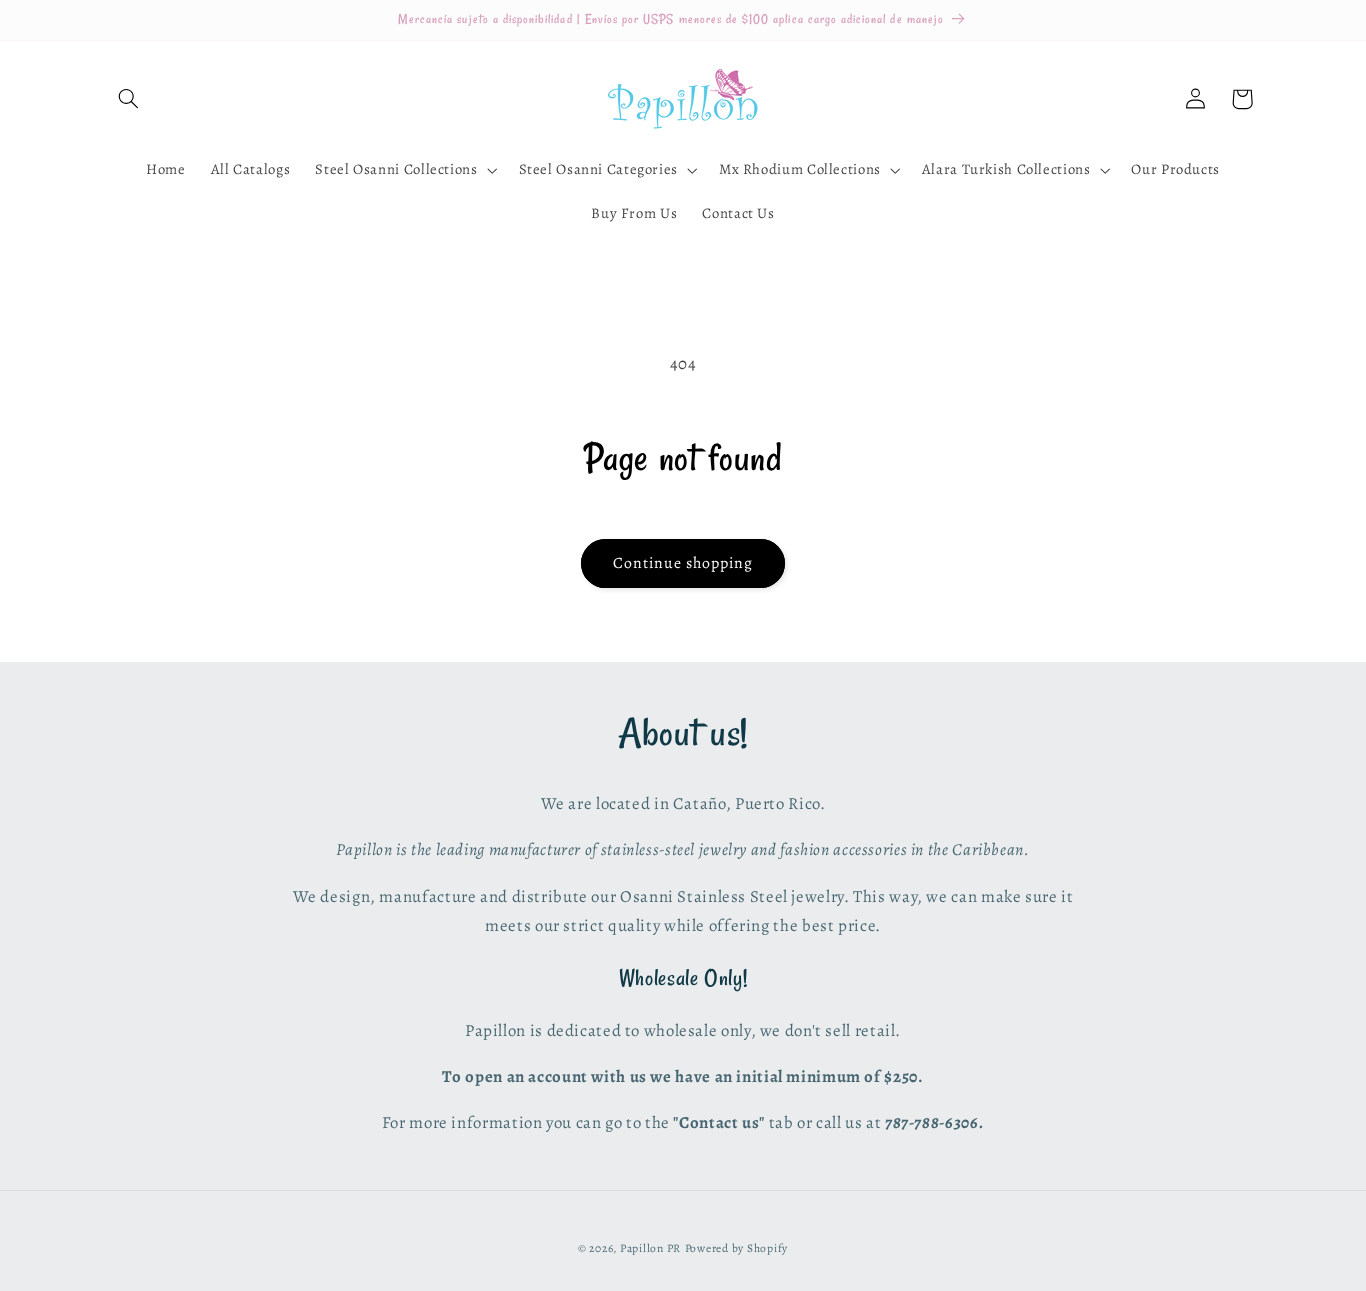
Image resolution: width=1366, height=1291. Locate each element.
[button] (129, 99)
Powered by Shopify (736, 1248)
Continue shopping (683, 562)
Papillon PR (650, 1248)
